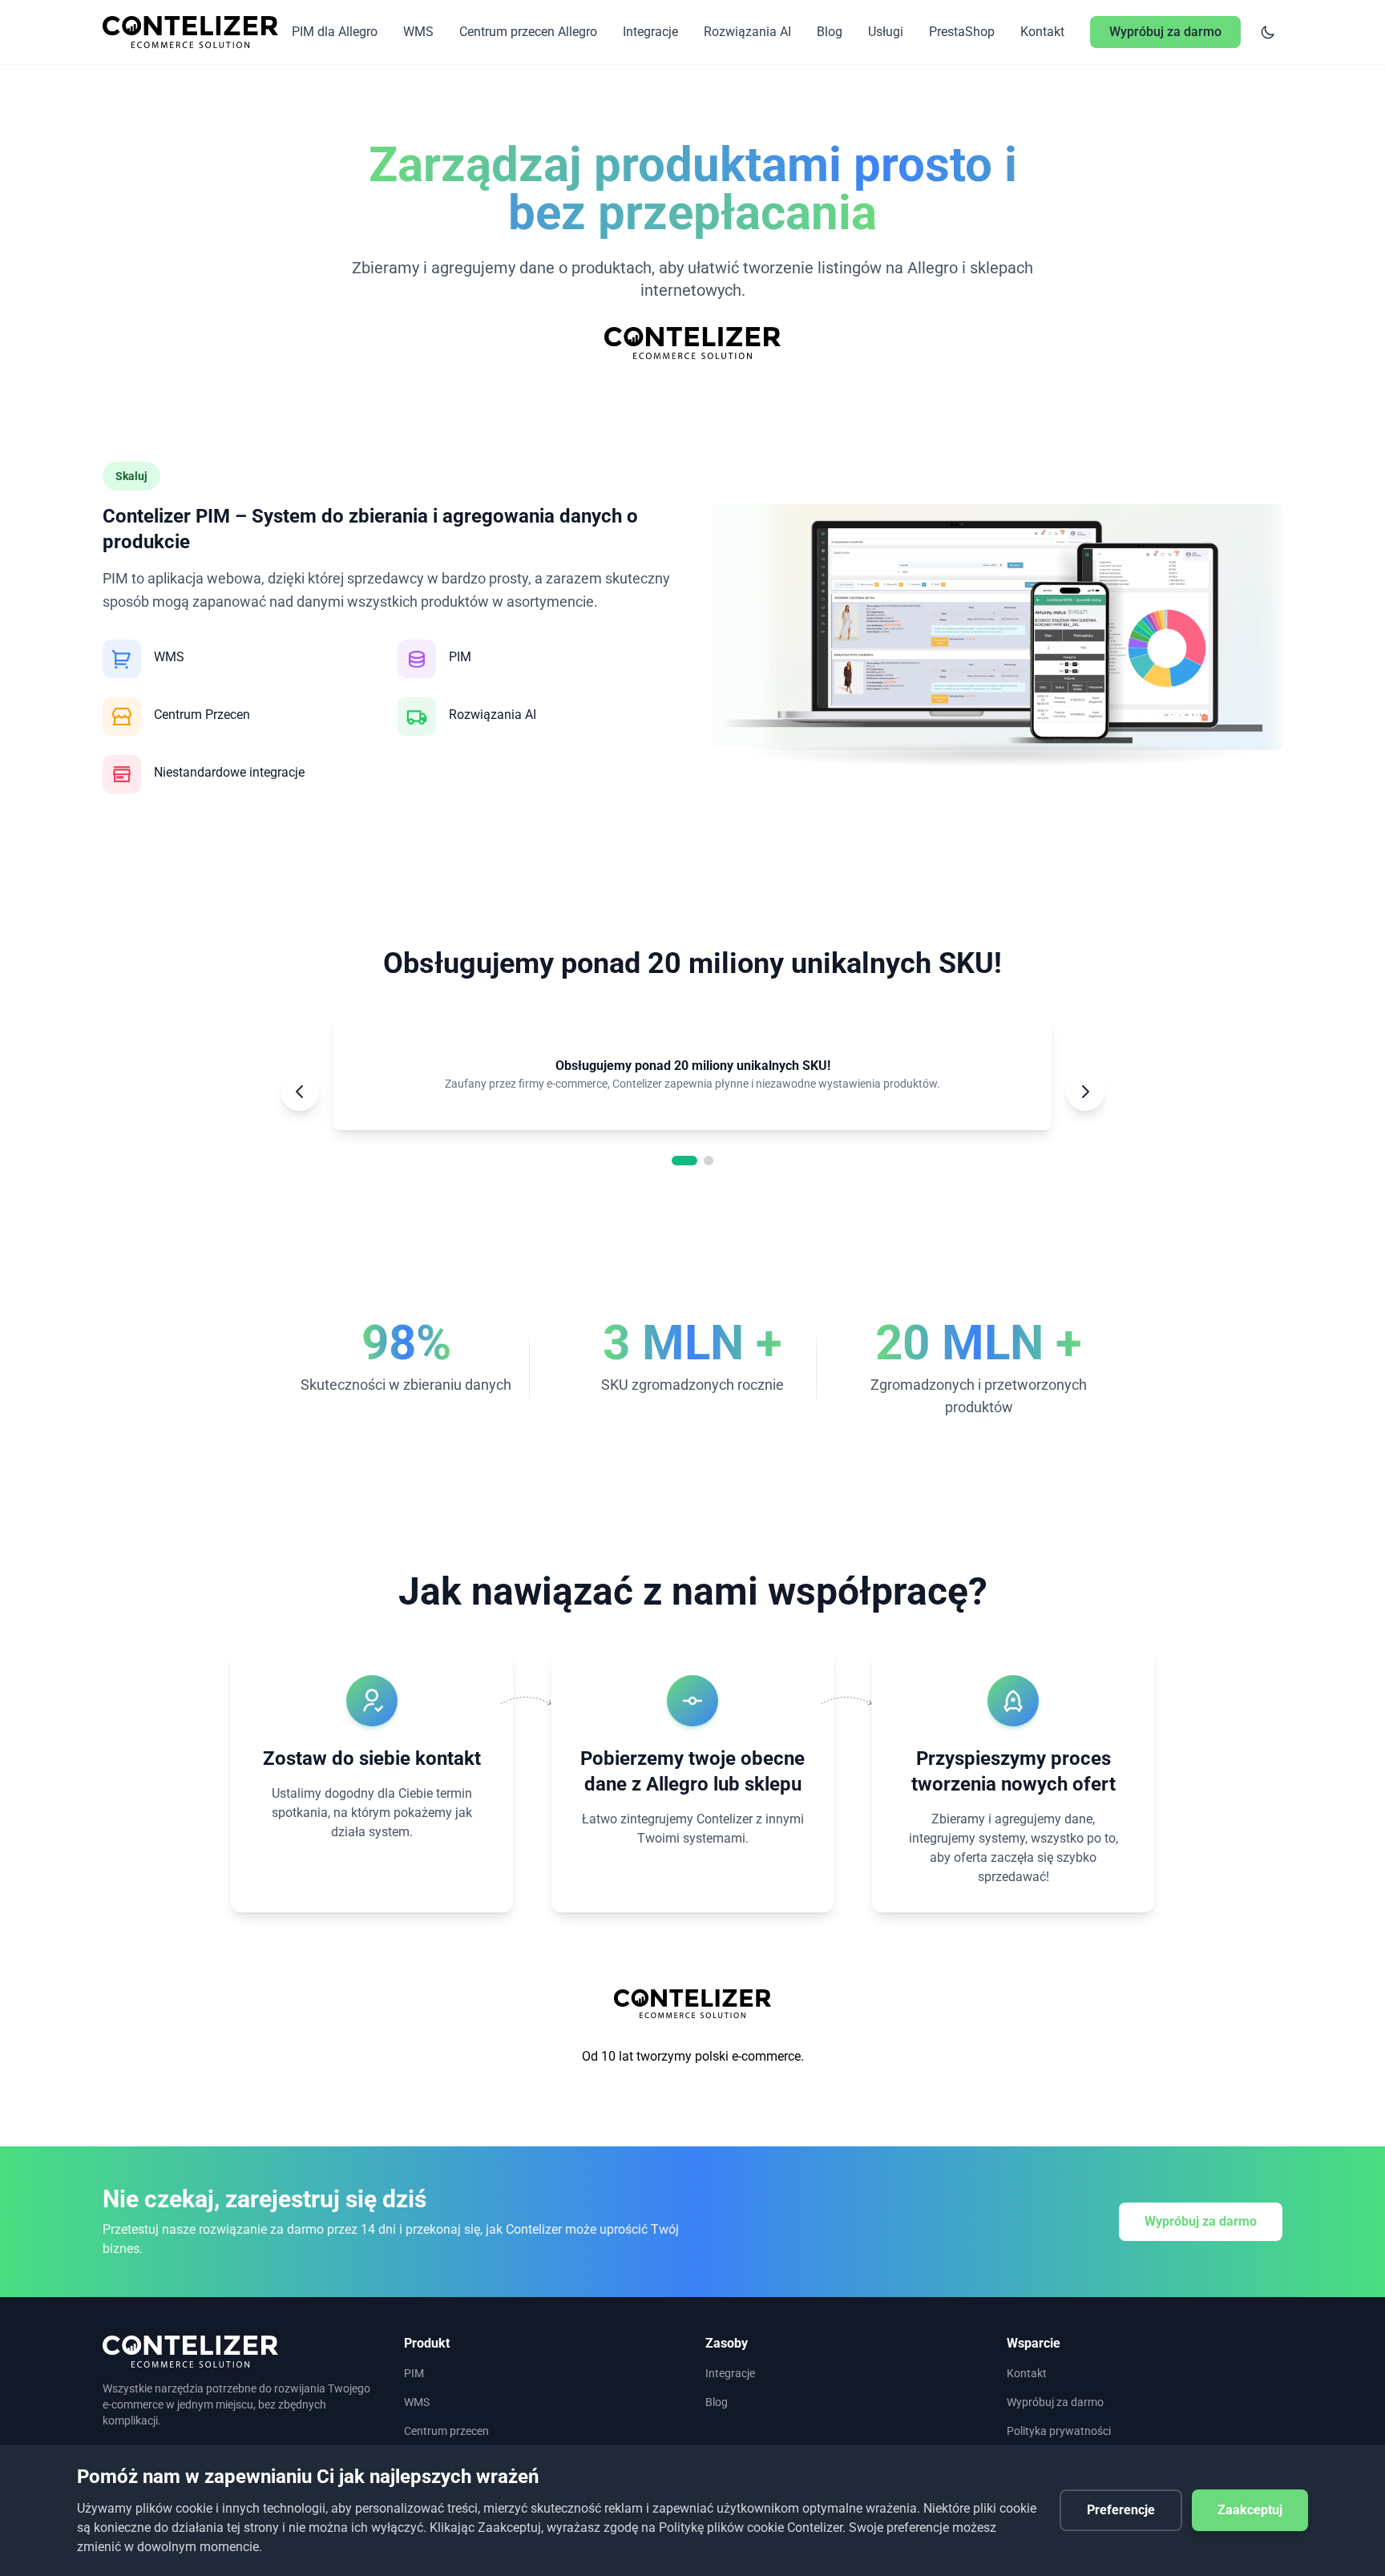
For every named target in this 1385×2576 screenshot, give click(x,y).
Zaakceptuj (1250, 2510)
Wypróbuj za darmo (1201, 2221)
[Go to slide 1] (684, 1161)
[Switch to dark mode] (1268, 32)
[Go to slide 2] (709, 1161)
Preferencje (1121, 2510)
